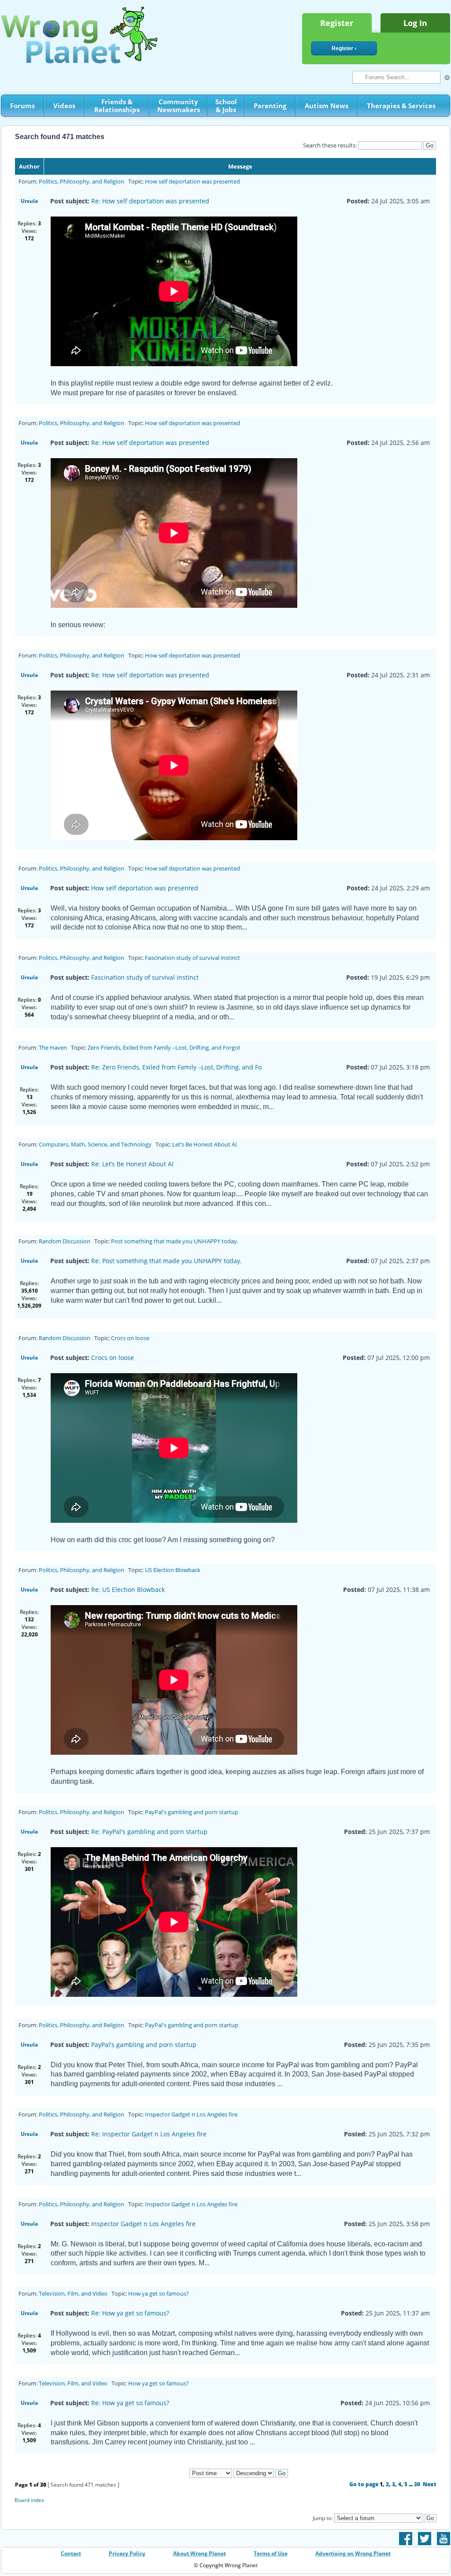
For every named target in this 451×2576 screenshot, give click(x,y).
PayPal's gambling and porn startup (192, 1812)
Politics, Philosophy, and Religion (81, 181)
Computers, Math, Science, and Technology (95, 1144)
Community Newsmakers (179, 106)
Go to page (364, 2484)
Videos (64, 106)
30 (417, 2484)
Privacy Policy (127, 2553)
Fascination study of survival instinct (192, 958)
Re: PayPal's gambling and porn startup (149, 1832)
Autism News (327, 106)
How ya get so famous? (159, 2293)
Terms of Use (271, 2553)
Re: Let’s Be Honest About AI (132, 1164)
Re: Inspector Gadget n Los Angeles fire (149, 2134)
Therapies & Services (401, 106)
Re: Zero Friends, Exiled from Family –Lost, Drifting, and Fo (176, 1067)
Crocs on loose (130, 1338)
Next (430, 2484)
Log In (415, 23)
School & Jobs (226, 106)
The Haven (53, 1047)
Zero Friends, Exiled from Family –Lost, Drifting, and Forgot (164, 1047)
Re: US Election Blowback (128, 1589)
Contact (71, 2553)
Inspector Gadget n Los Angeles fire (191, 2114)
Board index (29, 2500)
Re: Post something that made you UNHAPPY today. (166, 1261)
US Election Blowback (173, 1570)
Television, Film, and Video (73, 2293)
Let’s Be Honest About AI (205, 1144)
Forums (22, 106)
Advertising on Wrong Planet (353, 2553)
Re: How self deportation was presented (150, 201)
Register (337, 23)
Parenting (270, 106)
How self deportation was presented (192, 181)
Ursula (29, 201)
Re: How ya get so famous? (130, 2313)
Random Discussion (65, 1241)
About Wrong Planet (200, 2553)
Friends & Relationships (117, 106)
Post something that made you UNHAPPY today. (175, 1241)
